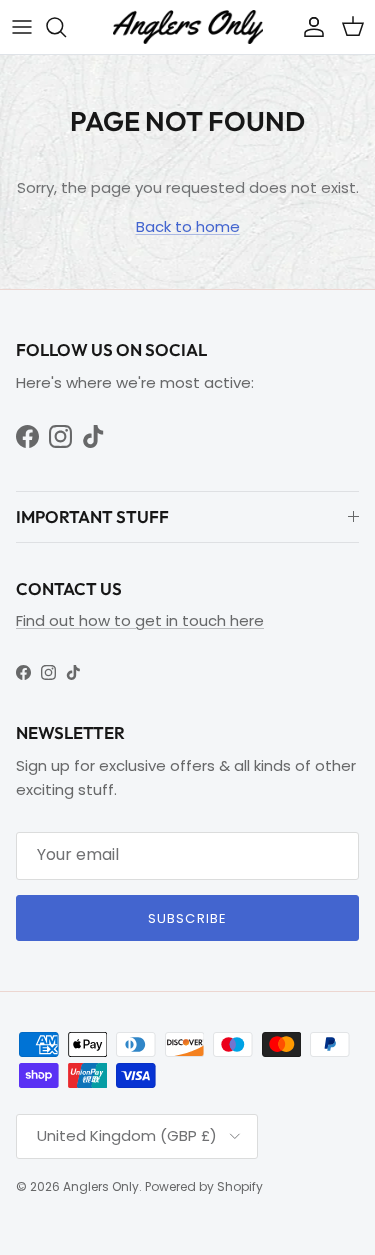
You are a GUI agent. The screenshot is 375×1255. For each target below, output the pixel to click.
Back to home (188, 226)
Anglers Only (101, 1186)
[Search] (66, 27)
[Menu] (22, 27)
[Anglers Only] (188, 27)
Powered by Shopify (204, 1186)
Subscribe (187, 918)
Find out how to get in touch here (140, 620)
